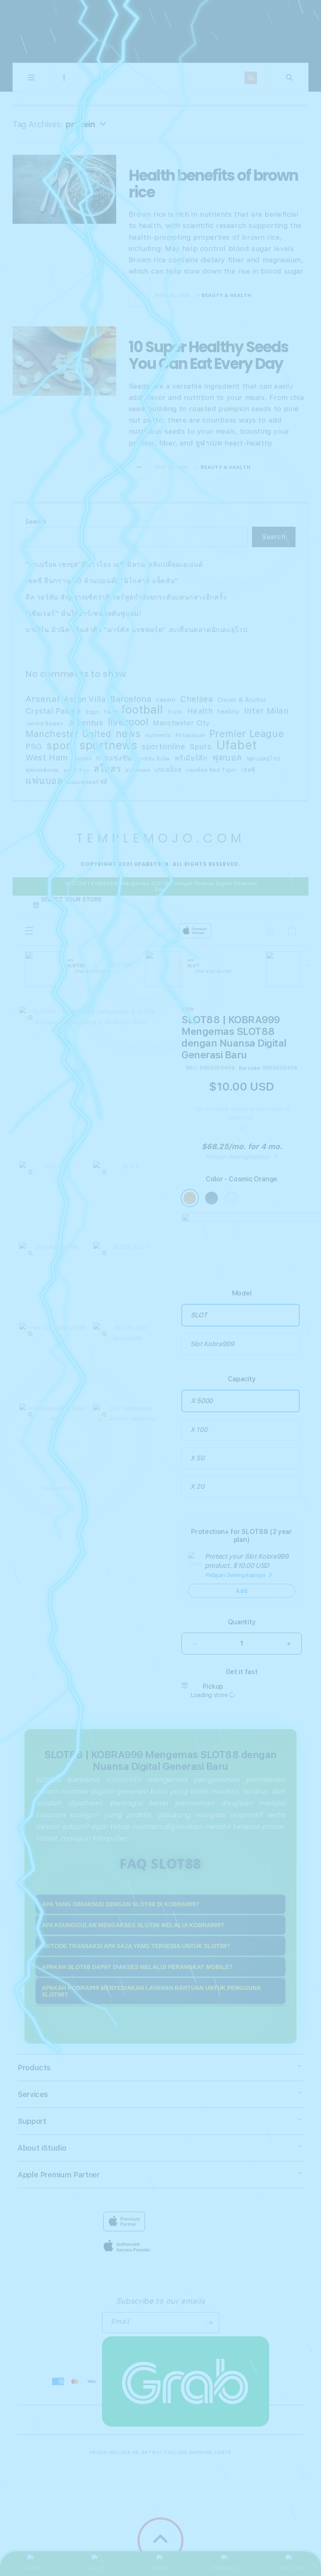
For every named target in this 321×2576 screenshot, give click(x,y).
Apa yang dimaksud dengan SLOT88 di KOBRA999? (121, 1904)
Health (200, 711)
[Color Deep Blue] (211, 1198)
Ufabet (237, 745)
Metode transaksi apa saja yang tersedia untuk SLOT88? (136, 1946)
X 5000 (202, 1401)
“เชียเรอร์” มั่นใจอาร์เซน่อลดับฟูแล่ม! (83, 613)
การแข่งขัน (114, 758)
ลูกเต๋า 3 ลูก (76, 770)
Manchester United (68, 734)
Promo (31, 2568)
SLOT (199, 1315)
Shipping (242, 1109)
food (110, 712)
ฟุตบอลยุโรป (263, 758)
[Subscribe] (209, 2322)
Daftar (160, 2568)
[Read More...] (139, 296)
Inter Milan (266, 711)
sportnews (108, 745)
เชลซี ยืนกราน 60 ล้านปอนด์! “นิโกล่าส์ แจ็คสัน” (102, 581)
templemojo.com (160, 31)
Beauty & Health (227, 295)
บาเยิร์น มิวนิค (153, 759)
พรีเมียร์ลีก (191, 758)
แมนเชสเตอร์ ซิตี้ (87, 782)
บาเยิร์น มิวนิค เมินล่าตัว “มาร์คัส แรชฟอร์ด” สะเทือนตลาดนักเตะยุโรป (136, 630)
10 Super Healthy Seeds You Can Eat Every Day (209, 355)
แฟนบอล (44, 781)
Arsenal (42, 699)
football (142, 710)
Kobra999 (124, 1780)
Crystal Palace (53, 711)
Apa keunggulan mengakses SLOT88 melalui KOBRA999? (133, 1925)
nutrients (158, 735)
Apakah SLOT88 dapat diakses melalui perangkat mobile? (137, 1967)
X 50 (197, 1458)
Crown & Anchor (242, 700)
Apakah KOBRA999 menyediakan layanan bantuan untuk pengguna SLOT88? (151, 1991)
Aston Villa (85, 699)
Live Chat (290, 2568)
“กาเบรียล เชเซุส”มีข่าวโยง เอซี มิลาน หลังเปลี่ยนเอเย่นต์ (114, 565)
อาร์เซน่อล (138, 770)
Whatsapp (225, 2568)
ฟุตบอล (227, 757)
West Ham (47, 758)
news (128, 734)
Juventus (86, 723)
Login (96, 2568)
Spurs (201, 746)
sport (61, 745)
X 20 (197, 1486)
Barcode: (250, 1068)
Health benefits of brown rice (213, 184)
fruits (175, 712)
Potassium (190, 735)
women (82, 759)
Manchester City (181, 723)
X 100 (199, 1430)
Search (36, 521)
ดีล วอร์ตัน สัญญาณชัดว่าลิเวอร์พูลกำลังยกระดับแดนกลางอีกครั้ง (126, 597)
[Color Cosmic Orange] (190, 1198)
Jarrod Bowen (44, 723)
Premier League (247, 734)
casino (166, 700)
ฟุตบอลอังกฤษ (42, 770)
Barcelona (131, 699)
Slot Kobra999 (212, 1344)
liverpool (128, 722)
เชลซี (248, 770)
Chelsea (196, 699)
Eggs (92, 712)
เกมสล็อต (168, 769)
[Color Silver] (232, 1198)
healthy (228, 711)
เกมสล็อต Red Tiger (211, 770)
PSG (34, 746)
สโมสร (107, 769)
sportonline (164, 746)
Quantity (242, 1622)
